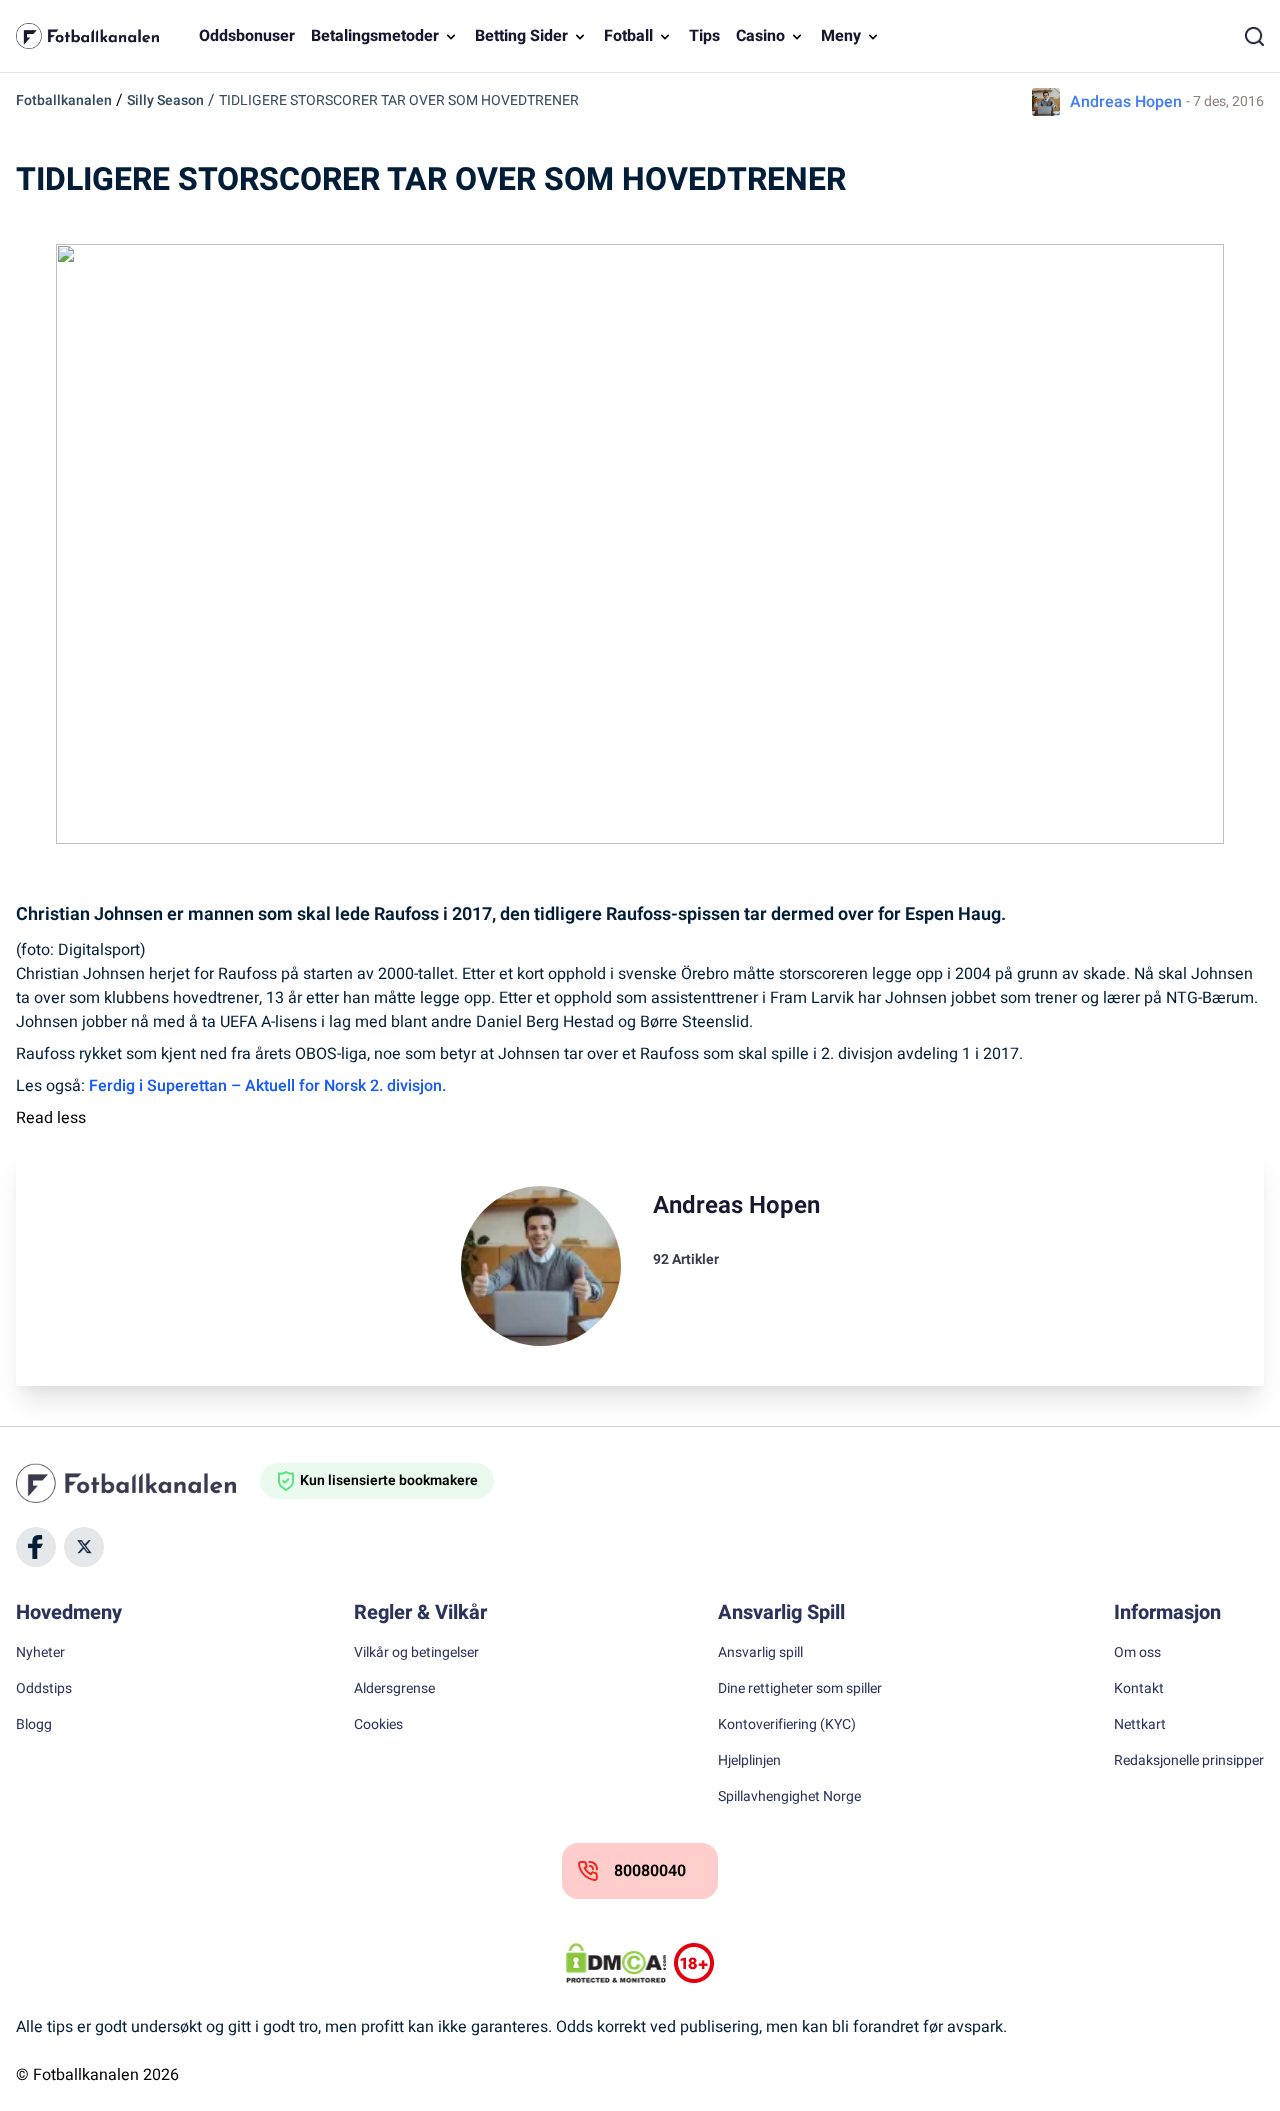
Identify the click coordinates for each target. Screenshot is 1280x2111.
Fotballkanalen (64, 100)
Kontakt (1139, 1689)
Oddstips (44, 1689)
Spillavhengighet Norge (789, 1797)
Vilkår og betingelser (416, 1653)
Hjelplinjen (749, 1761)
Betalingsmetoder (375, 36)
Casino (760, 36)
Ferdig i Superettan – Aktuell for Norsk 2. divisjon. (267, 1086)
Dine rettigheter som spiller (800, 1689)
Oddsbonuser (247, 36)
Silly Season (165, 100)
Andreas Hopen (1126, 102)
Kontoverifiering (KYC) (787, 1725)
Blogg (34, 1725)
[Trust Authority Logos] (694, 1963)
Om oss (1137, 1653)
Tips (704, 36)
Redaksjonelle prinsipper (1189, 1761)
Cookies (378, 1725)
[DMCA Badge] (616, 1963)
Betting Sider (521, 36)
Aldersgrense (394, 1689)
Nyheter (40, 1653)
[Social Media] (36, 1547)
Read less (51, 1118)
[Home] (138, 1483)
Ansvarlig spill (760, 1653)
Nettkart (1140, 1725)
